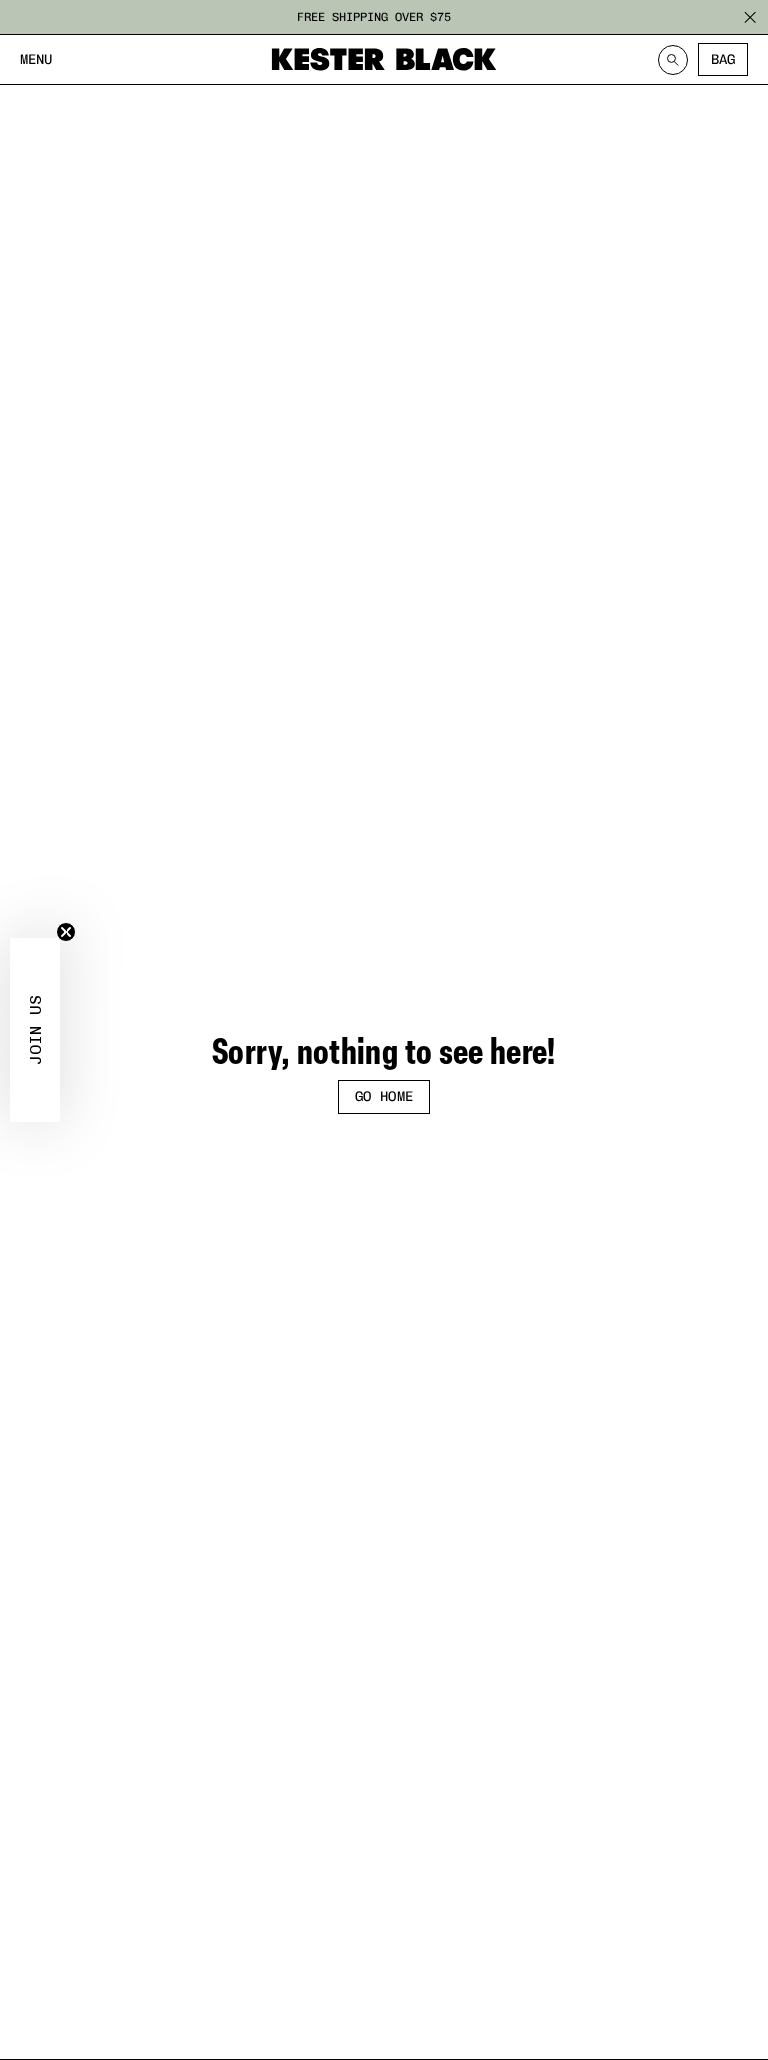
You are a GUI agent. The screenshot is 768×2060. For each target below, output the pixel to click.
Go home (384, 1096)
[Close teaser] (66, 932)
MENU (36, 59)
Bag (723, 59)
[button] (35, 1030)
